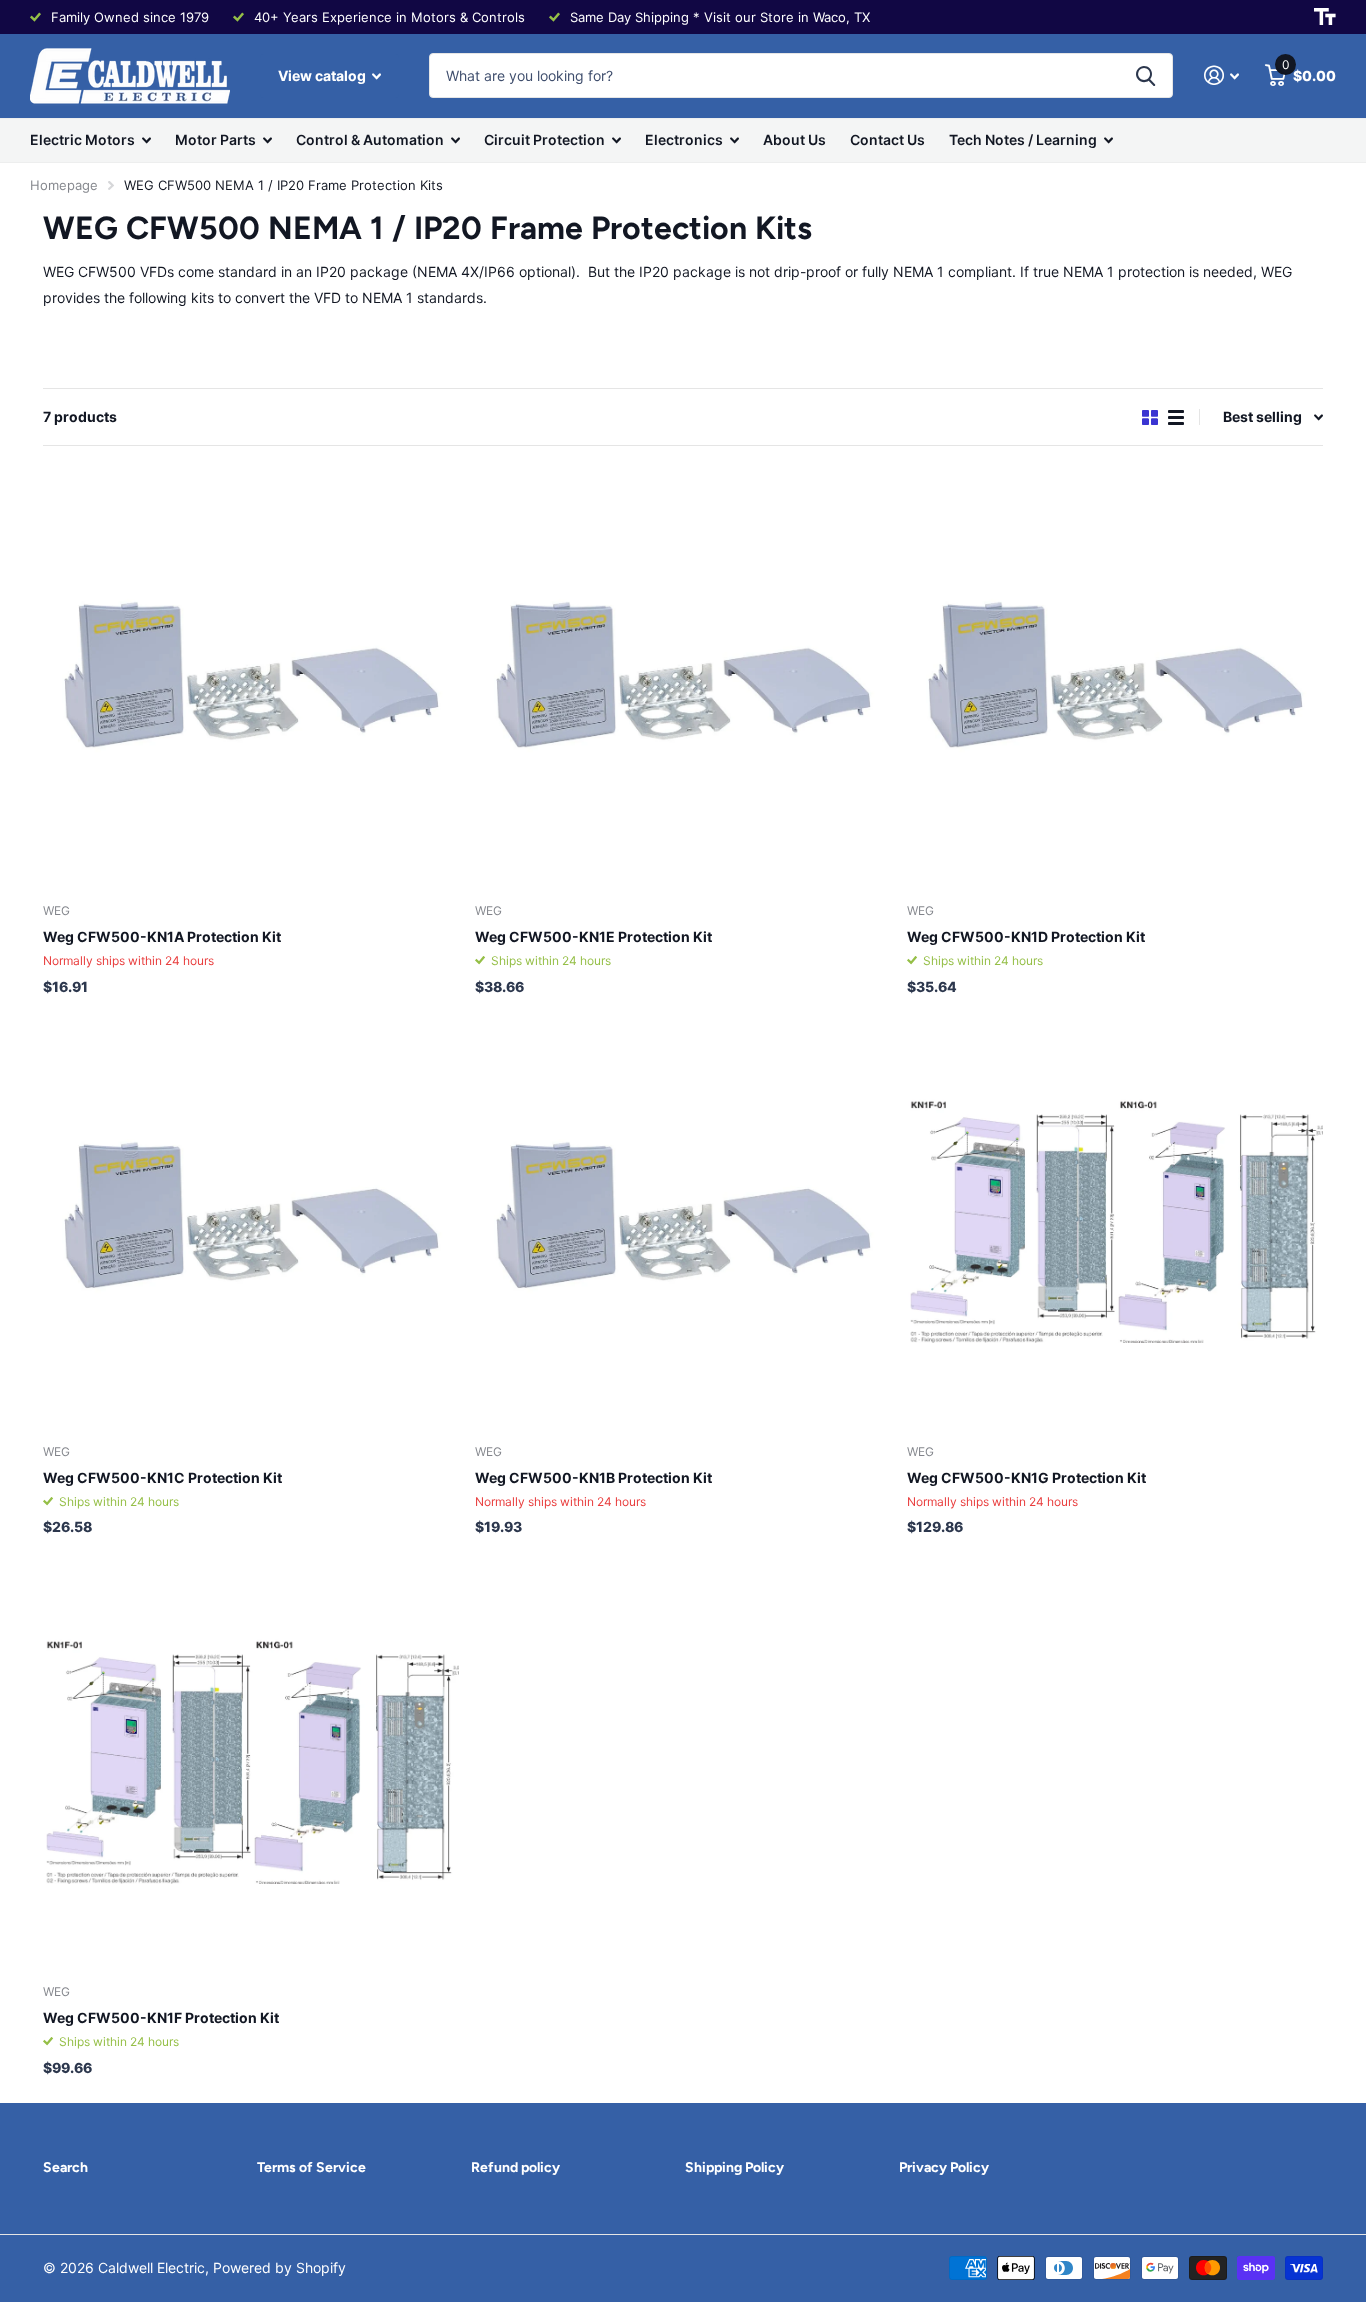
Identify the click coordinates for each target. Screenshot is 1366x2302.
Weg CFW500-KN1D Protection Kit (1026, 936)
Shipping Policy (734, 2167)
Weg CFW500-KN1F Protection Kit (161, 2017)
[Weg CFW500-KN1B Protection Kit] (683, 1221)
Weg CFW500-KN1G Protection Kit (1026, 1477)
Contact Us (887, 139)
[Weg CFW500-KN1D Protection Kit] (1115, 680)
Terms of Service (311, 2167)
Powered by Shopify (279, 2267)
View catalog (323, 75)
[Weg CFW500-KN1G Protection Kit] (1115, 1221)
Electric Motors (82, 139)
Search (65, 2167)
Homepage (64, 185)
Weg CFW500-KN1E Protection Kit (593, 936)
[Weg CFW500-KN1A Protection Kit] (251, 680)
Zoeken (1145, 75)
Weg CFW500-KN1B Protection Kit (593, 1477)
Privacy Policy (944, 2167)
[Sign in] (1221, 75)
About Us (794, 139)
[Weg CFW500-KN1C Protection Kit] (251, 1221)
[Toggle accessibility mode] (1325, 17)
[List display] (1176, 417)
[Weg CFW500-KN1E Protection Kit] (683, 680)
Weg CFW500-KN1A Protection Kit (162, 936)
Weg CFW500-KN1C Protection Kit (162, 1477)
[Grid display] (1150, 417)
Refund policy (515, 2167)
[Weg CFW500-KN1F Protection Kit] (251, 1761)
